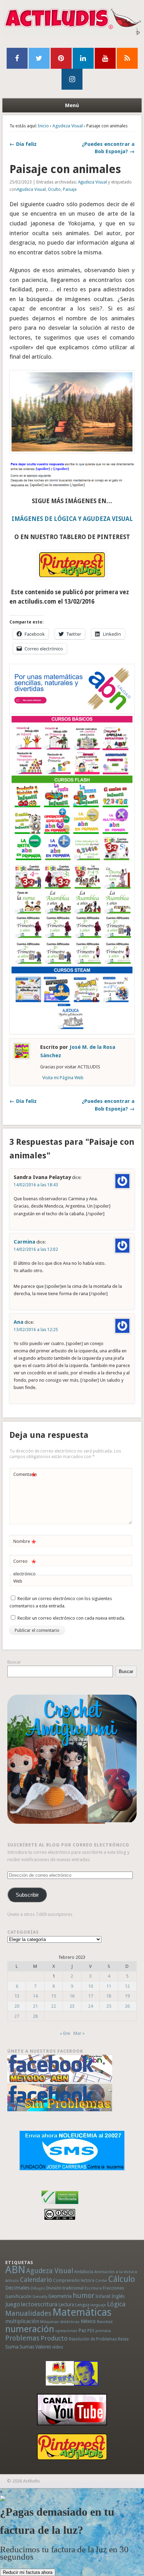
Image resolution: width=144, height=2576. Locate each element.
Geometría (60, 2296)
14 (35, 1996)
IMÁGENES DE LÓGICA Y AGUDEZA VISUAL (72, 519)
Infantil (103, 2296)
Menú (72, 105)
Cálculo (122, 2279)
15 (53, 1996)
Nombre (25, 1543)
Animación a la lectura (116, 2272)
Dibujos (38, 2288)
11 (109, 1986)
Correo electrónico (25, 1567)
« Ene (65, 2033)
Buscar (14, 1662)
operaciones (66, 2331)
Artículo (12, 2281)
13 (17, 1996)
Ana (19, 1322)
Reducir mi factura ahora (28, 2572)
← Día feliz (23, 144)
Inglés (118, 2296)
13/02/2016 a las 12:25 (36, 1330)
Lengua (82, 2305)
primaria (103, 2331)
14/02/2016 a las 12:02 (36, 1249)
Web (18, 1581)
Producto (54, 2338)
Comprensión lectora (74, 2280)
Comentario (25, 1476)
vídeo (58, 2347)
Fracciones (113, 2288)
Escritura (93, 2288)
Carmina (24, 1242)
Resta (123, 2339)
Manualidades (28, 2313)
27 (17, 2016)
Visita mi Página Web (63, 1078)
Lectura (66, 2305)
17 (91, 1996)
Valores (43, 2347)
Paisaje (70, 189)
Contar (101, 2281)
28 (35, 2016)
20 (17, 2006)
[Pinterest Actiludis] (72, 2447)
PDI (91, 2331)
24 (91, 2006)
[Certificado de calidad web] (60, 2205)
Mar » (79, 2033)
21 (35, 2006)
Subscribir (27, 1895)
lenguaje (98, 2305)
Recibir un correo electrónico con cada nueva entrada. (71, 1618)
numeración (30, 2329)
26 (127, 2006)
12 (127, 1986)
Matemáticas (82, 2312)
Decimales (17, 2288)
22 (53, 2006)
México (88, 2321)
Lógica (116, 2304)
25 (109, 2006)
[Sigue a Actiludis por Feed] (127, 58)
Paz (82, 2330)
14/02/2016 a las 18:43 (36, 1185)
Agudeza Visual (68, 126)
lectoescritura (39, 2304)
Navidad (105, 2322)
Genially (40, 2297)
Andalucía (84, 2272)
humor (84, 2295)
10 (91, 1986)
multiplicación (22, 2321)
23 (72, 2006)
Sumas (27, 2347)
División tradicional (65, 2288)
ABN (15, 2270)
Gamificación (18, 2296)
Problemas (22, 2338)
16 (72, 1996)
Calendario (36, 2280)
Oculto (54, 189)
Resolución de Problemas (93, 2339)
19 (127, 1996)
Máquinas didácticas (60, 2322)
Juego (13, 2304)
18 (109, 1996)
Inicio (43, 126)
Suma (12, 2347)
